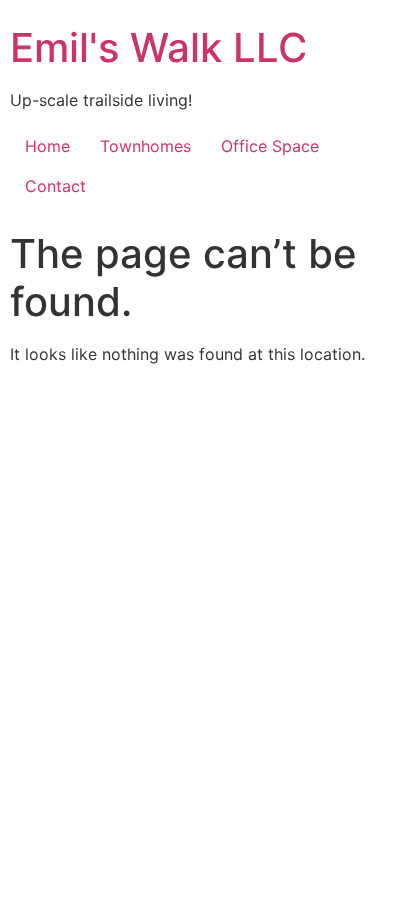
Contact (55, 186)
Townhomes (145, 146)
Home (47, 146)
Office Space (270, 146)
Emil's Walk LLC (158, 47)
